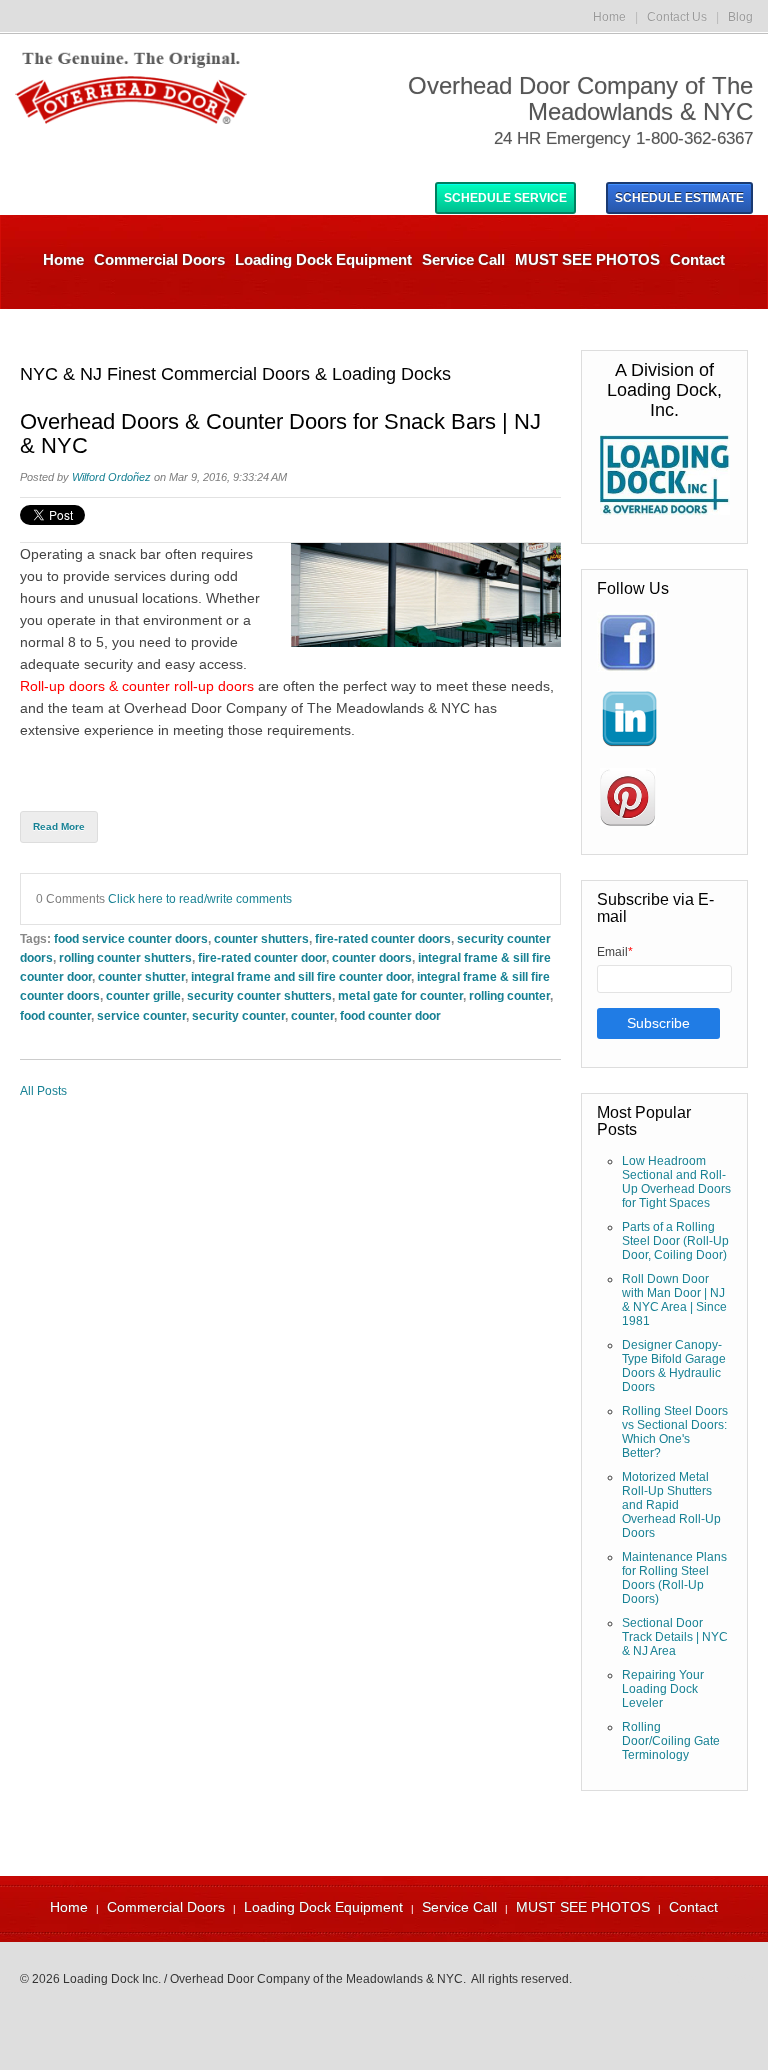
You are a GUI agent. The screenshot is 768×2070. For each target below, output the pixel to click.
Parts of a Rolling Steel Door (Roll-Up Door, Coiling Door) (675, 1241)
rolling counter (509, 995)
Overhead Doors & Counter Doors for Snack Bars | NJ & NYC (280, 434)
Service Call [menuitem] (463, 259)
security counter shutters (259, 995)
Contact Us (677, 17)
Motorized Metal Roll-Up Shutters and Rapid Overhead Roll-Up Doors (671, 1505)
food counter (55, 1015)
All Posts (43, 1091)
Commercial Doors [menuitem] (159, 259)
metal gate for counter (400, 995)
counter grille (143, 995)
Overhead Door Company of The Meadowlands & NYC (297, 708)
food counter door (390, 1015)
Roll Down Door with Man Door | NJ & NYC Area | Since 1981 (674, 1300)
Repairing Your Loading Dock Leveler (663, 1689)
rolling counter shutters (125, 957)
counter (312, 1015)
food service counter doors (131, 938)
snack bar (130, 554)
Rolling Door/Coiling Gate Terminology (671, 1741)
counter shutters (261, 938)
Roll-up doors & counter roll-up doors (137, 686)
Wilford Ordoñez (111, 477)
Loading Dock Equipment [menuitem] (323, 259)
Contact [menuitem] (697, 259)
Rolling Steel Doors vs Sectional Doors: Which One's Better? (675, 1432)
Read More (59, 826)
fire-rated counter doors (383, 938)
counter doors (372, 957)
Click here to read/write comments (200, 898)
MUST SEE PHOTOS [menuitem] (587, 259)
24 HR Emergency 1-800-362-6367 (623, 138)
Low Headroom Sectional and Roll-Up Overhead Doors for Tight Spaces (676, 1182)
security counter (238, 1015)
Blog (740, 17)
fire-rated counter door (262, 957)
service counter (141, 1015)
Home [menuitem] (63, 259)
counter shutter (141, 976)
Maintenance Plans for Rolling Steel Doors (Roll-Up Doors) (674, 1578)
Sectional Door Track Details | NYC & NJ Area (675, 1637)
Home (609, 17)
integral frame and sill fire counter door (301, 976)
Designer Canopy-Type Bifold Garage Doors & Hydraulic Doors (674, 1366)
